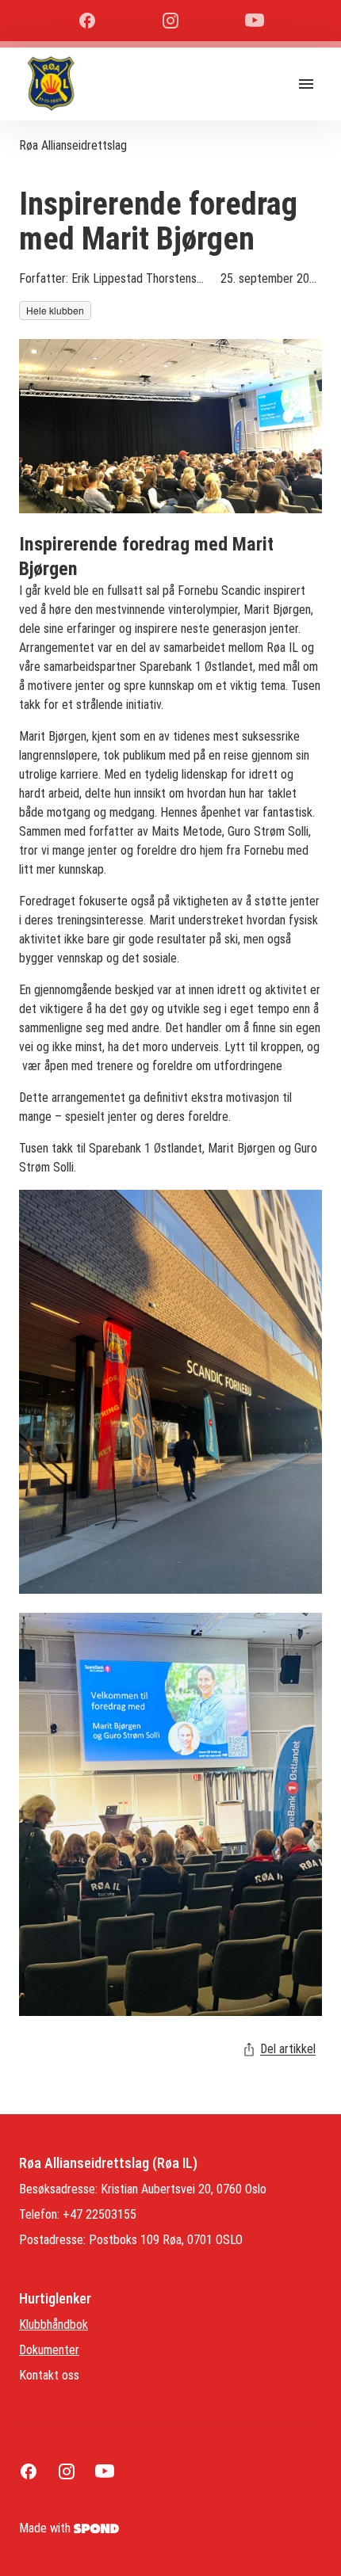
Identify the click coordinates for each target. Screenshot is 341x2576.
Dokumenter (49, 2350)
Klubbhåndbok (54, 2324)
